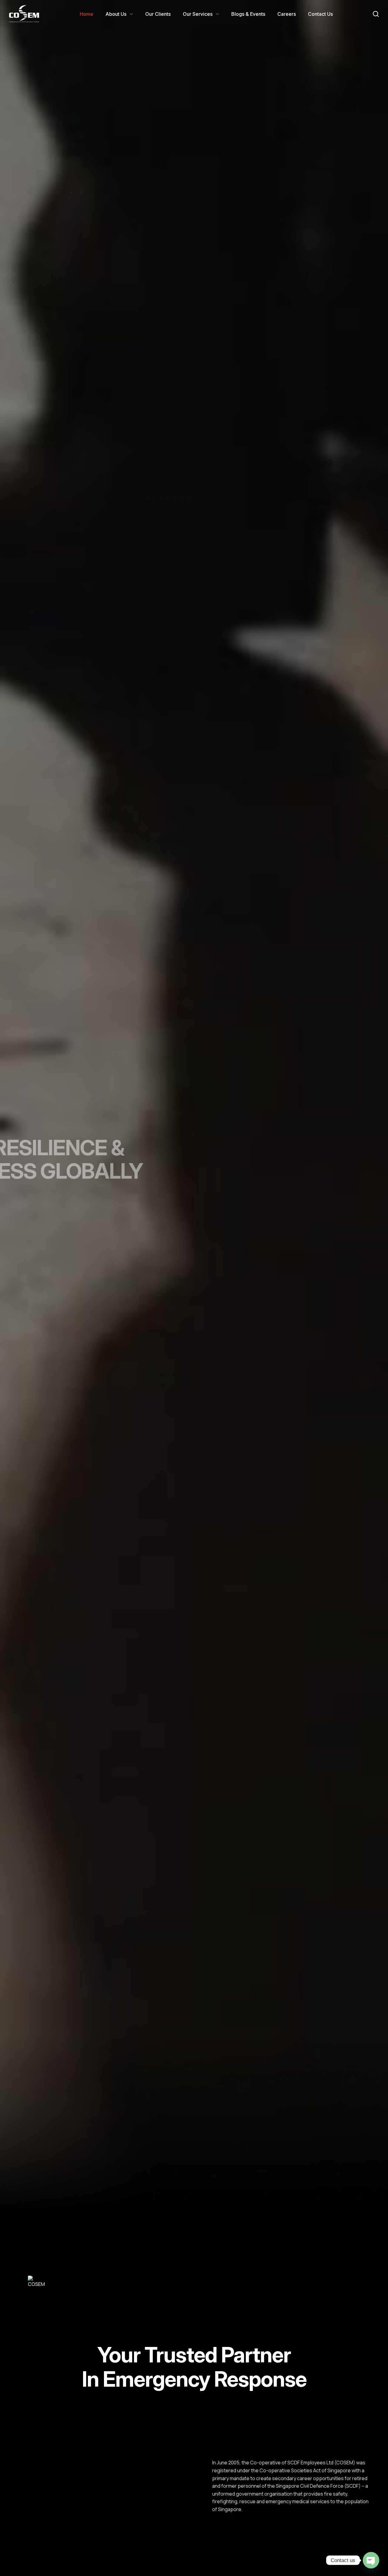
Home (87, 14)
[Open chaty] (371, 2560)
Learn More (236, 2529)
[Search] (376, 14)
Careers (287, 14)
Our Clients (158, 14)
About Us (116, 14)
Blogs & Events (248, 14)
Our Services (198, 14)
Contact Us (320, 14)
